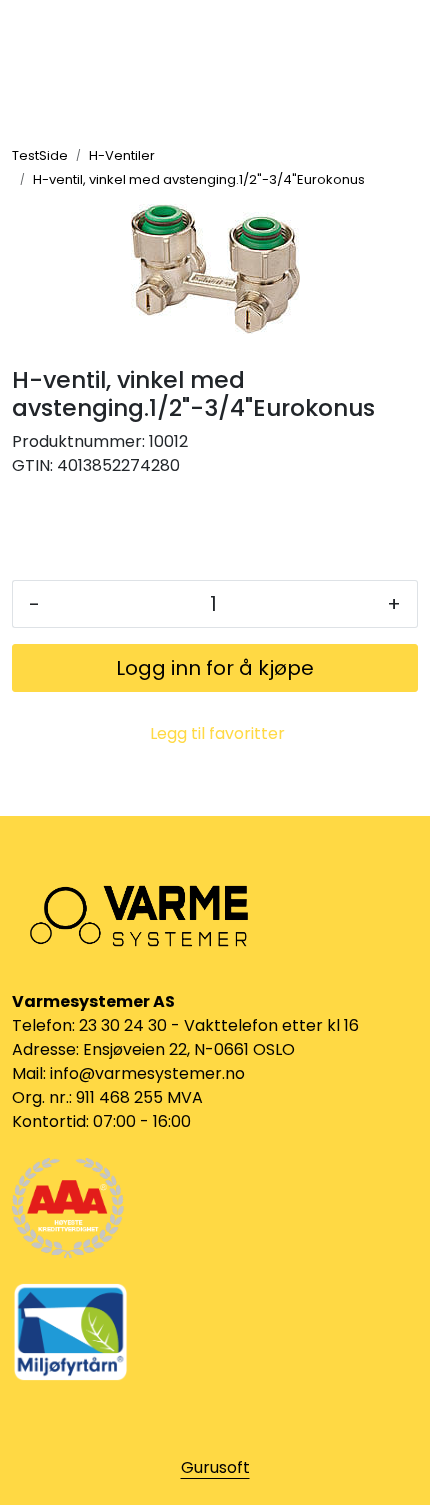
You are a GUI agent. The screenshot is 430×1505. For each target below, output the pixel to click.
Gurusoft (215, 1467)
